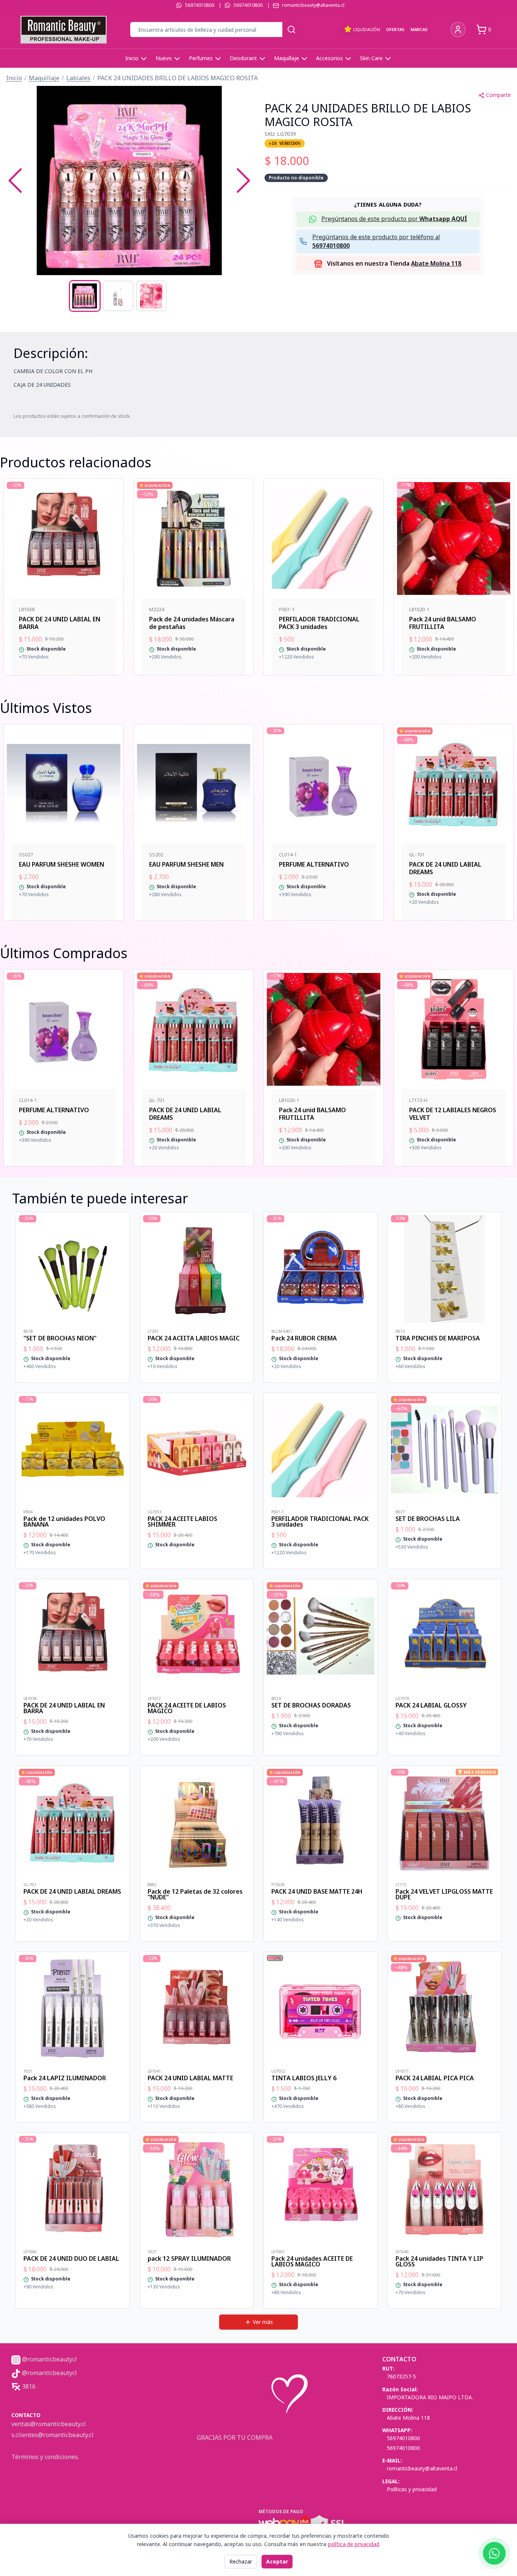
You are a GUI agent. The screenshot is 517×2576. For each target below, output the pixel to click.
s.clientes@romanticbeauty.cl (52, 2435)
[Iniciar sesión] (458, 30)
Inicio (132, 58)
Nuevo (164, 58)
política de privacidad (353, 2544)
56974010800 (200, 5)
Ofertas (395, 29)
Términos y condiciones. (45, 2457)
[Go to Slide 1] (85, 296)
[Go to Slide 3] (151, 296)
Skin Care (371, 58)
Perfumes (201, 58)
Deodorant (243, 58)
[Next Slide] (243, 181)
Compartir (498, 95)
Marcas (419, 29)
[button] (129, 181)
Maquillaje (287, 58)
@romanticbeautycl (49, 2359)
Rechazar (241, 2561)
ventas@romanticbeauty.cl (49, 2424)
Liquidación (367, 29)
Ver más (263, 2322)
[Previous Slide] (15, 181)
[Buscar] (291, 30)
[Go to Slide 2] (118, 296)
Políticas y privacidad (412, 2489)
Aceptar (277, 2561)
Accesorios (329, 58)
